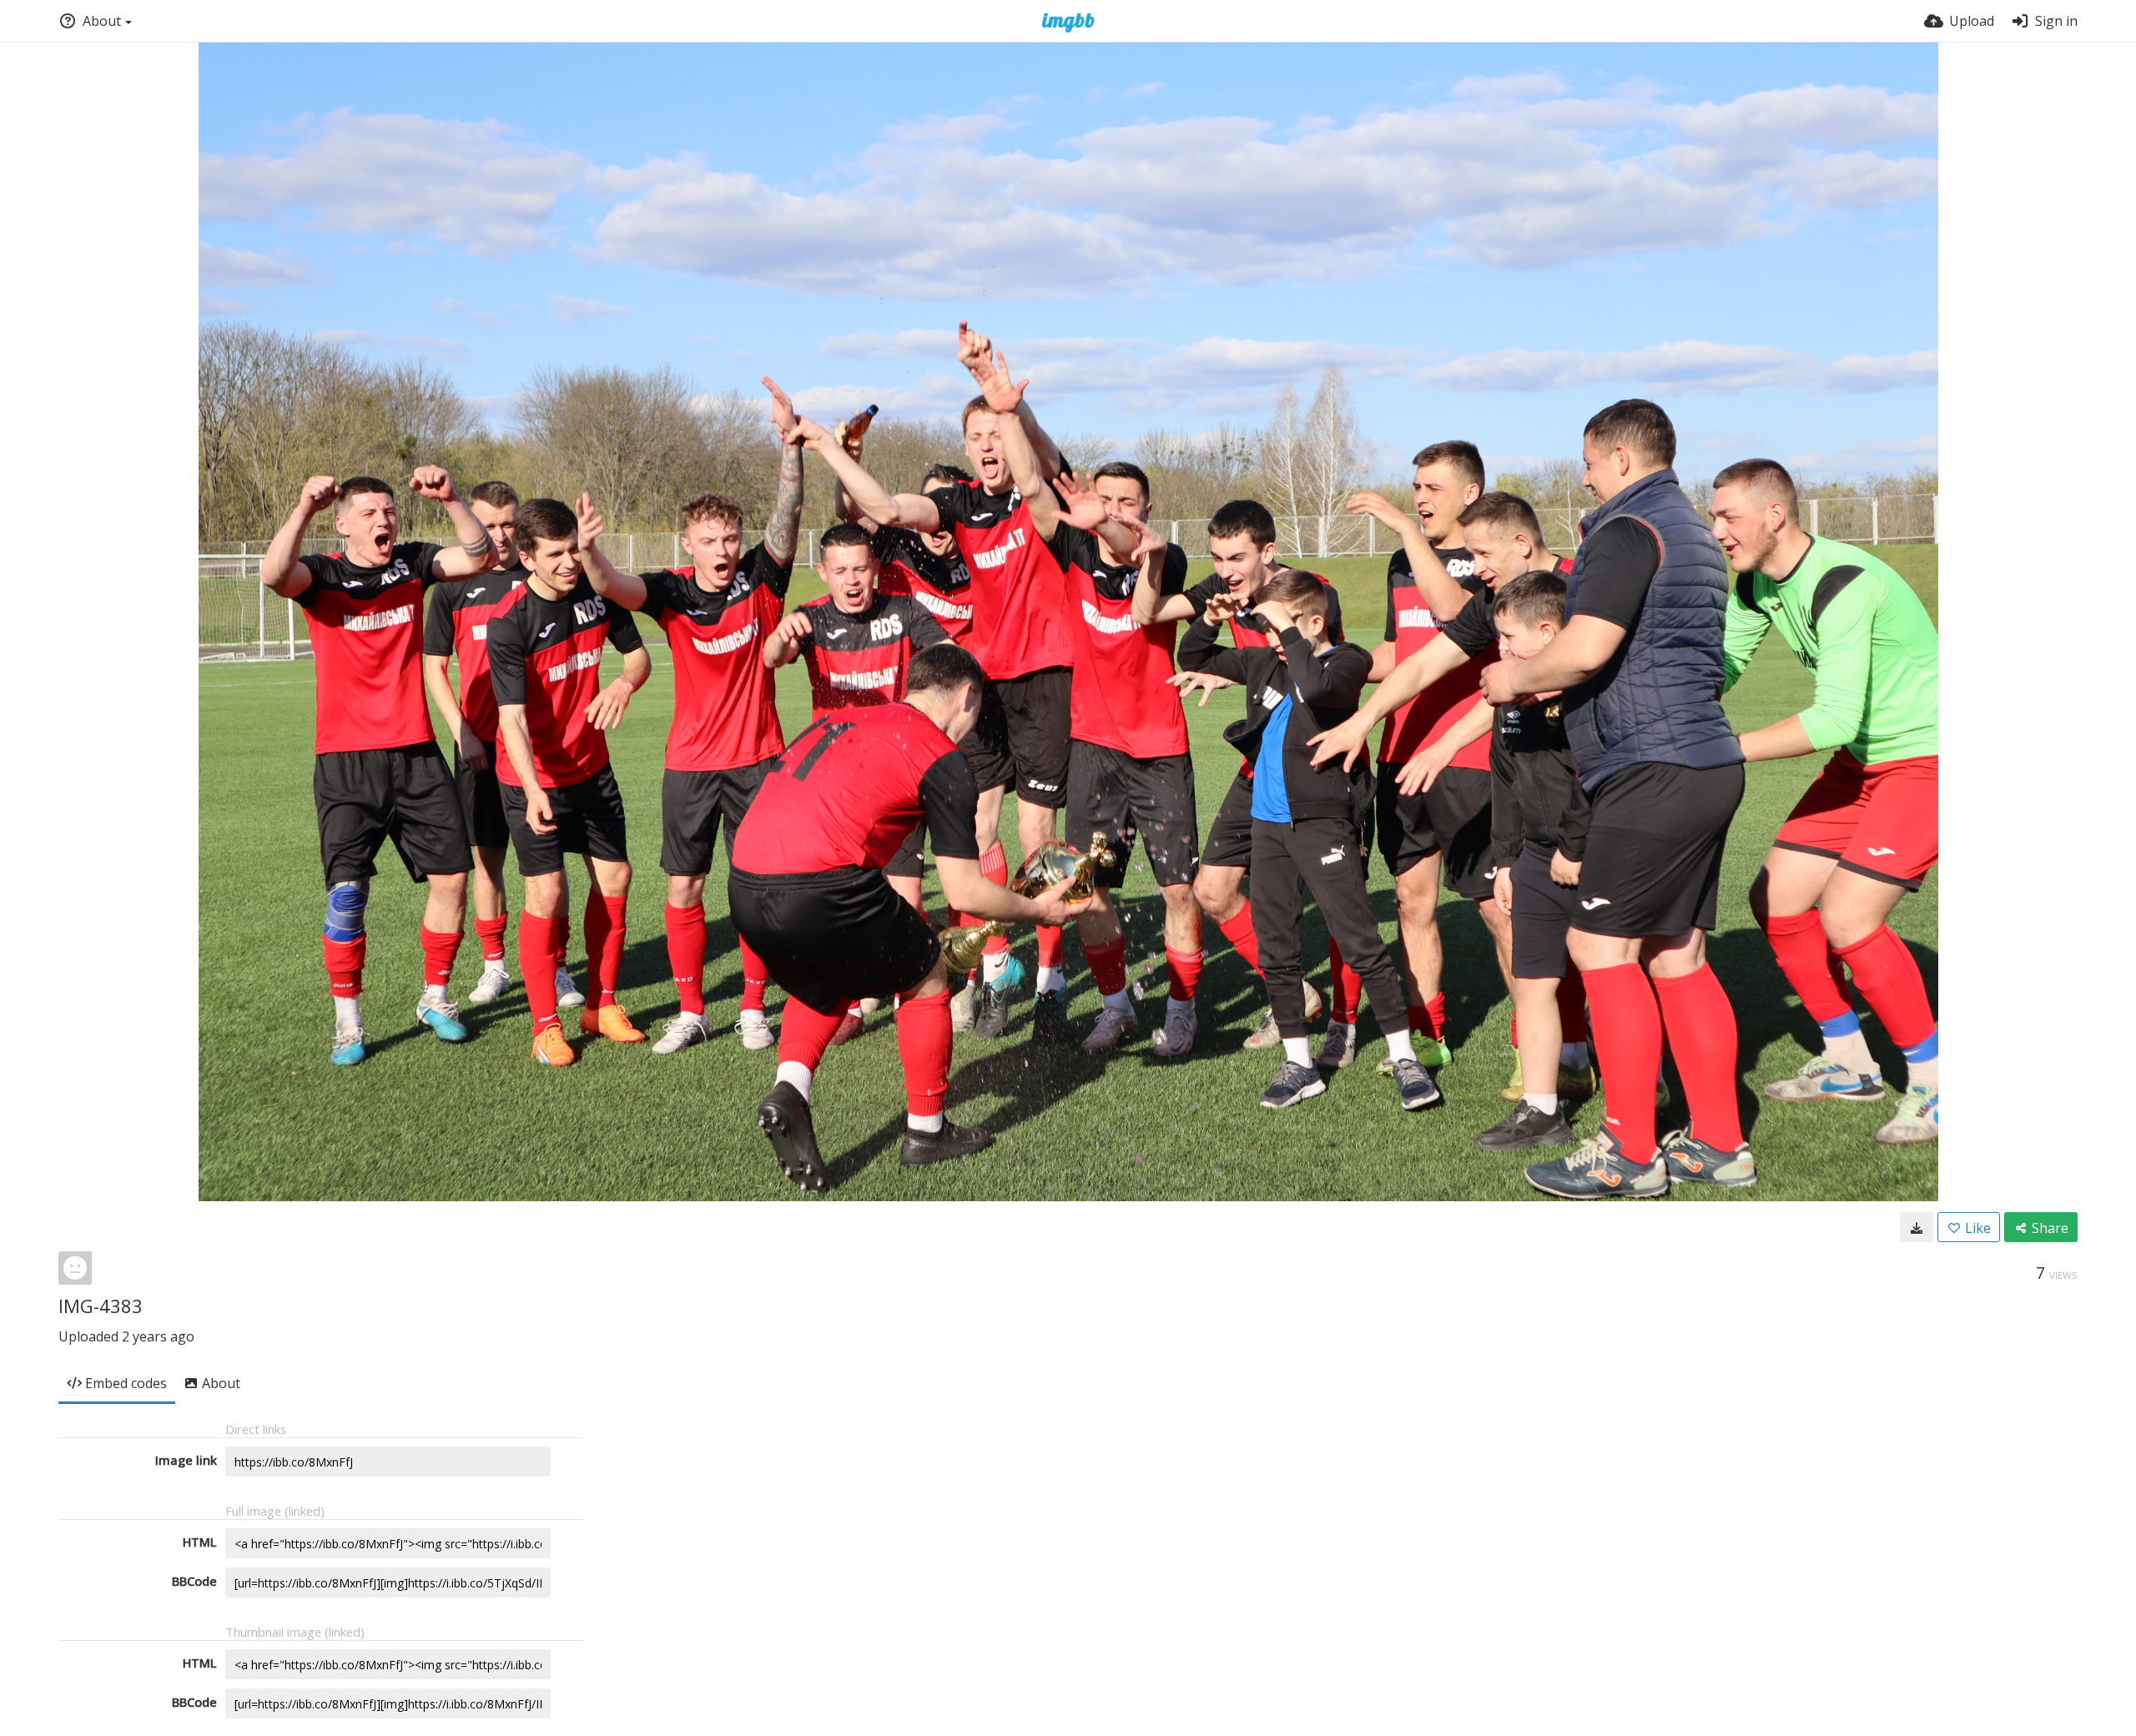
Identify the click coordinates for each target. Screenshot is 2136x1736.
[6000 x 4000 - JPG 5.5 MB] (1917, 1227)
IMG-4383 (101, 1306)
